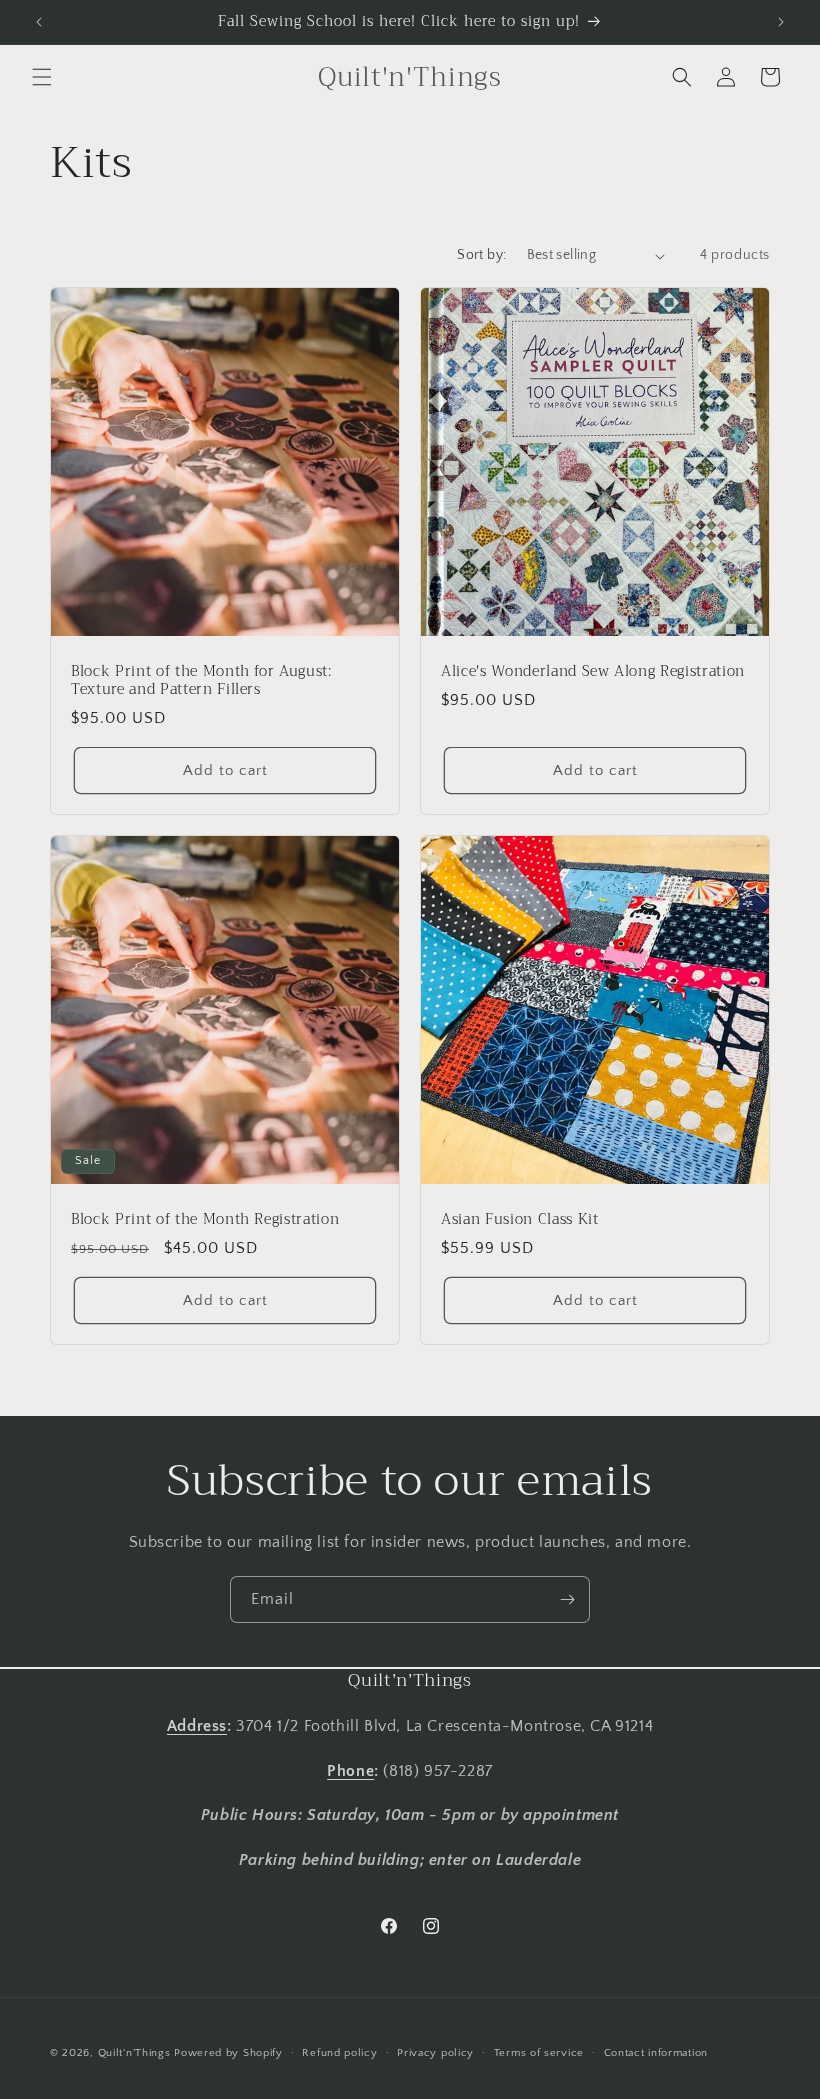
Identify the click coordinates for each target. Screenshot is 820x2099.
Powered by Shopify (228, 2053)
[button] (42, 77)
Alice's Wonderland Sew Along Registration (593, 672)
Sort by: (481, 255)
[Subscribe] (567, 1599)
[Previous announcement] (39, 22)
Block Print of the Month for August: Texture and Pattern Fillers (201, 681)
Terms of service (539, 2053)
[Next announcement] (781, 22)
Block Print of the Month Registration (205, 1220)
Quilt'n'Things (134, 2053)
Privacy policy (435, 2053)
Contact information (656, 2053)
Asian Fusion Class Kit (520, 1220)
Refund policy (339, 2053)
